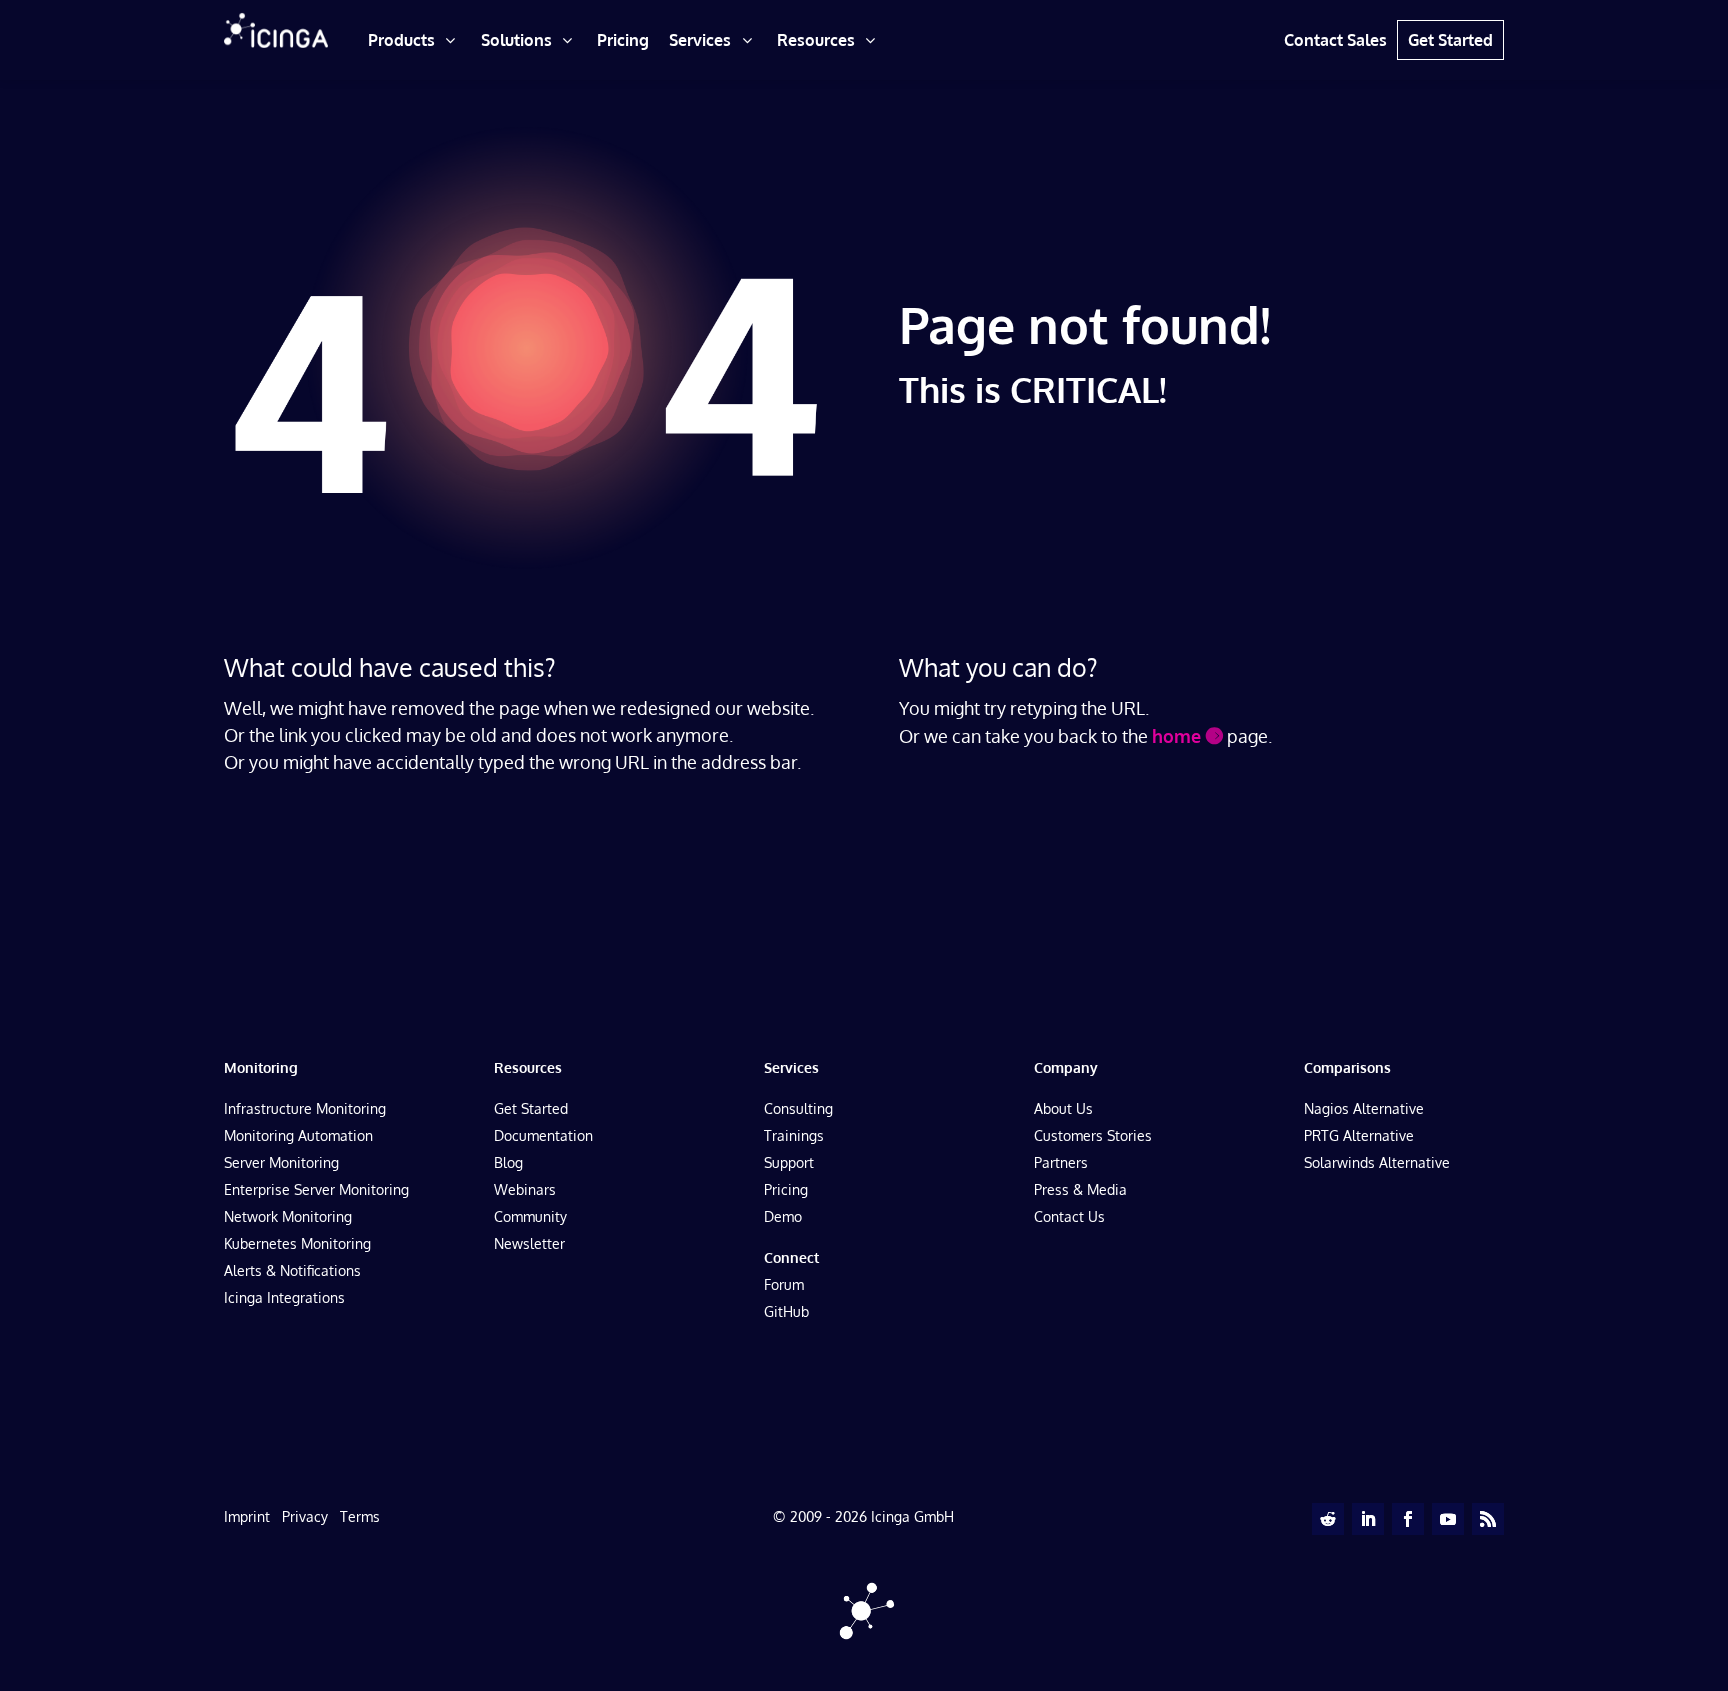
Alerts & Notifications (292, 1270)
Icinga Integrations (284, 1297)
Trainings (794, 1135)
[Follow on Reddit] (1328, 1519)
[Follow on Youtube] (1448, 1519)
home (1176, 736)
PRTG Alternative (1359, 1135)
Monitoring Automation (298, 1135)
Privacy (305, 1516)
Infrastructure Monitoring (305, 1108)
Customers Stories (1093, 1135)
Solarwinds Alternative (1377, 1162)
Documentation (543, 1135)
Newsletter (529, 1243)
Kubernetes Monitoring (297, 1243)
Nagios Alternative (1364, 1108)
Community (530, 1216)
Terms (360, 1516)
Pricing (786, 1189)
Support (789, 1162)
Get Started (531, 1108)
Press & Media (1080, 1189)
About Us (1063, 1108)
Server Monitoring (281, 1162)
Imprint (247, 1516)
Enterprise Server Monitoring (316, 1189)
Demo (783, 1216)
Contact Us (1069, 1216)
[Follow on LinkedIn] (1368, 1519)
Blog (508, 1162)
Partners (1061, 1162)
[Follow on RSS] (1488, 1519)
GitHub (786, 1311)
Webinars (525, 1189)
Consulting (798, 1108)
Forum (784, 1284)
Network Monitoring (288, 1216)
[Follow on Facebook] (1408, 1519)
